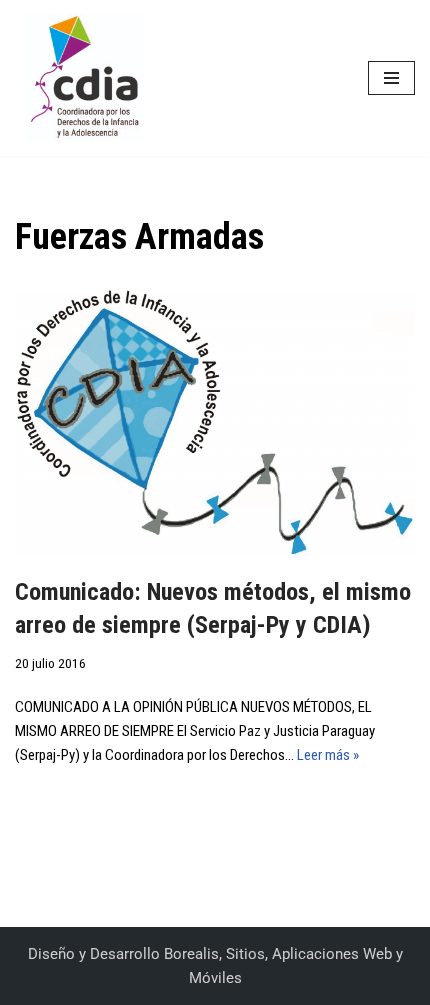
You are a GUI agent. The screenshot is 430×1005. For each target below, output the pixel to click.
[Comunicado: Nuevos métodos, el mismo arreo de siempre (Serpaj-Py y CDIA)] (215, 422)
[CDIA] (80, 78)
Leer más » (328, 755)
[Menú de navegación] (391, 78)
